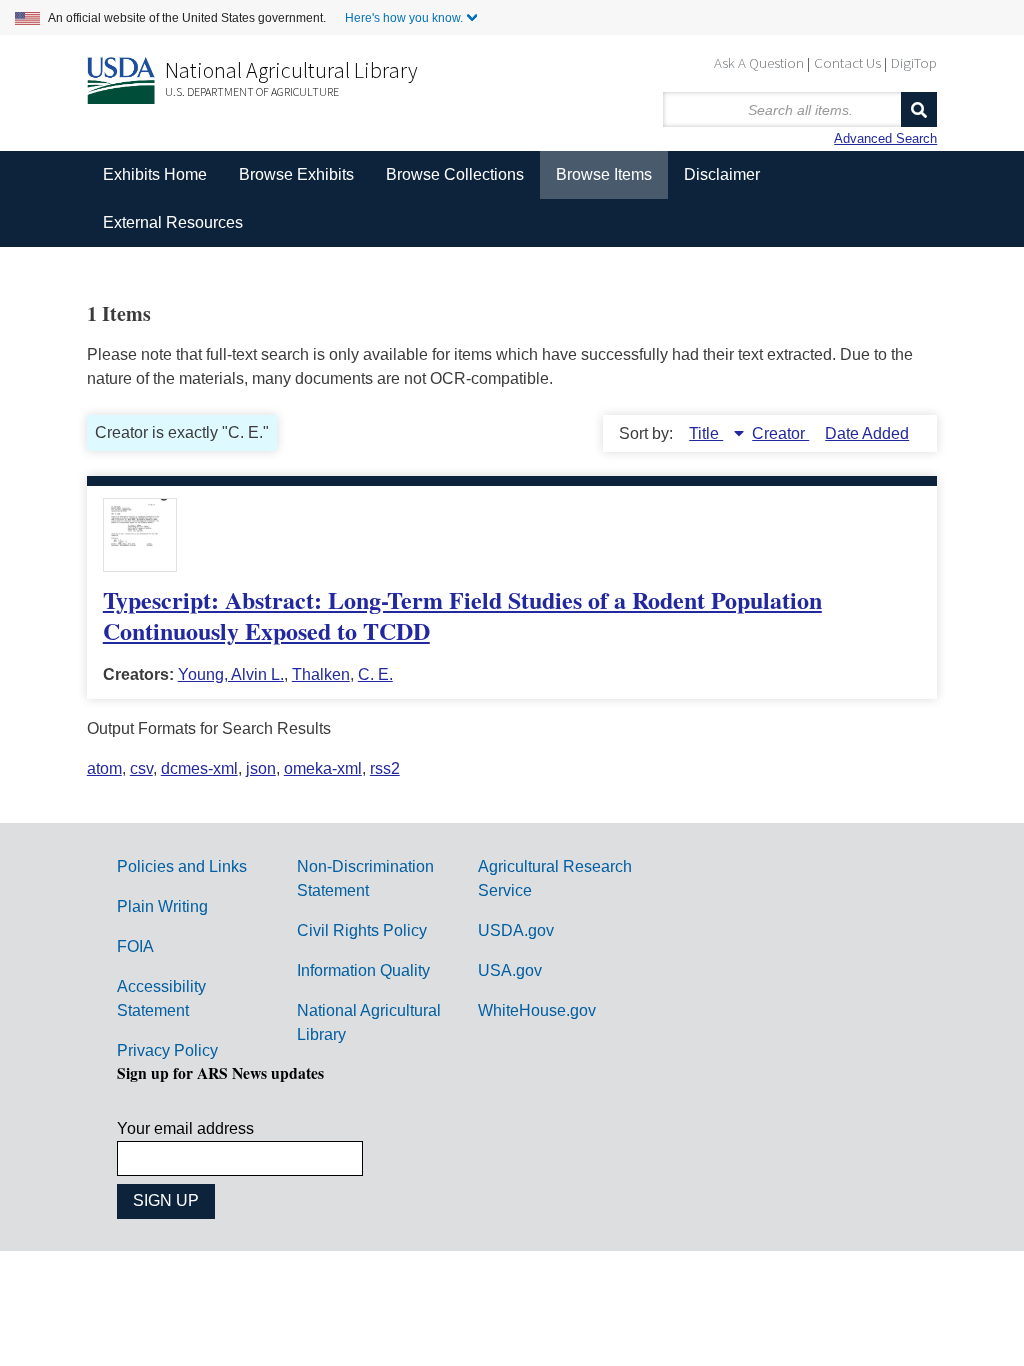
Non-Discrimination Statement (365, 878)
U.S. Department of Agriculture (252, 91)
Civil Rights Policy (362, 930)
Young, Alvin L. (231, 674)
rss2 (385, 768)
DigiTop (914, 62)
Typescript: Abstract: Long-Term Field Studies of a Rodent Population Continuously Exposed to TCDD (462, 615)
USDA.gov (516, 930)
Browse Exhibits (296, 174)
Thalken (321, 674)
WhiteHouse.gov (537, 1010)
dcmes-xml (199, 768)
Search (919, 109)
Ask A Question (759, 62)
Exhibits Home (155, 174)
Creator (780, 433)
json (261, 768)
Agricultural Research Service (555, 878)
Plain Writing (162, 906)
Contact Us (847, 62)
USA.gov (510, 970)
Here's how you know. (404, 18)
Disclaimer (722, 174)
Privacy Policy (167, 1050)
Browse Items (604, 174)
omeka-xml (323, 768)
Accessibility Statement (161, 998)
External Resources (173, 222)
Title (706, 433)
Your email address (185, 1128)
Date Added (867, 433)
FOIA (135, 946)
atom (104, 768)
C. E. (375, 674)
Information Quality (363, 970)
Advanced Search (885, 138)
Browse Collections (455, 174)
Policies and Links (182, 866)
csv (141, 768)
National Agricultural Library (291, 70)
